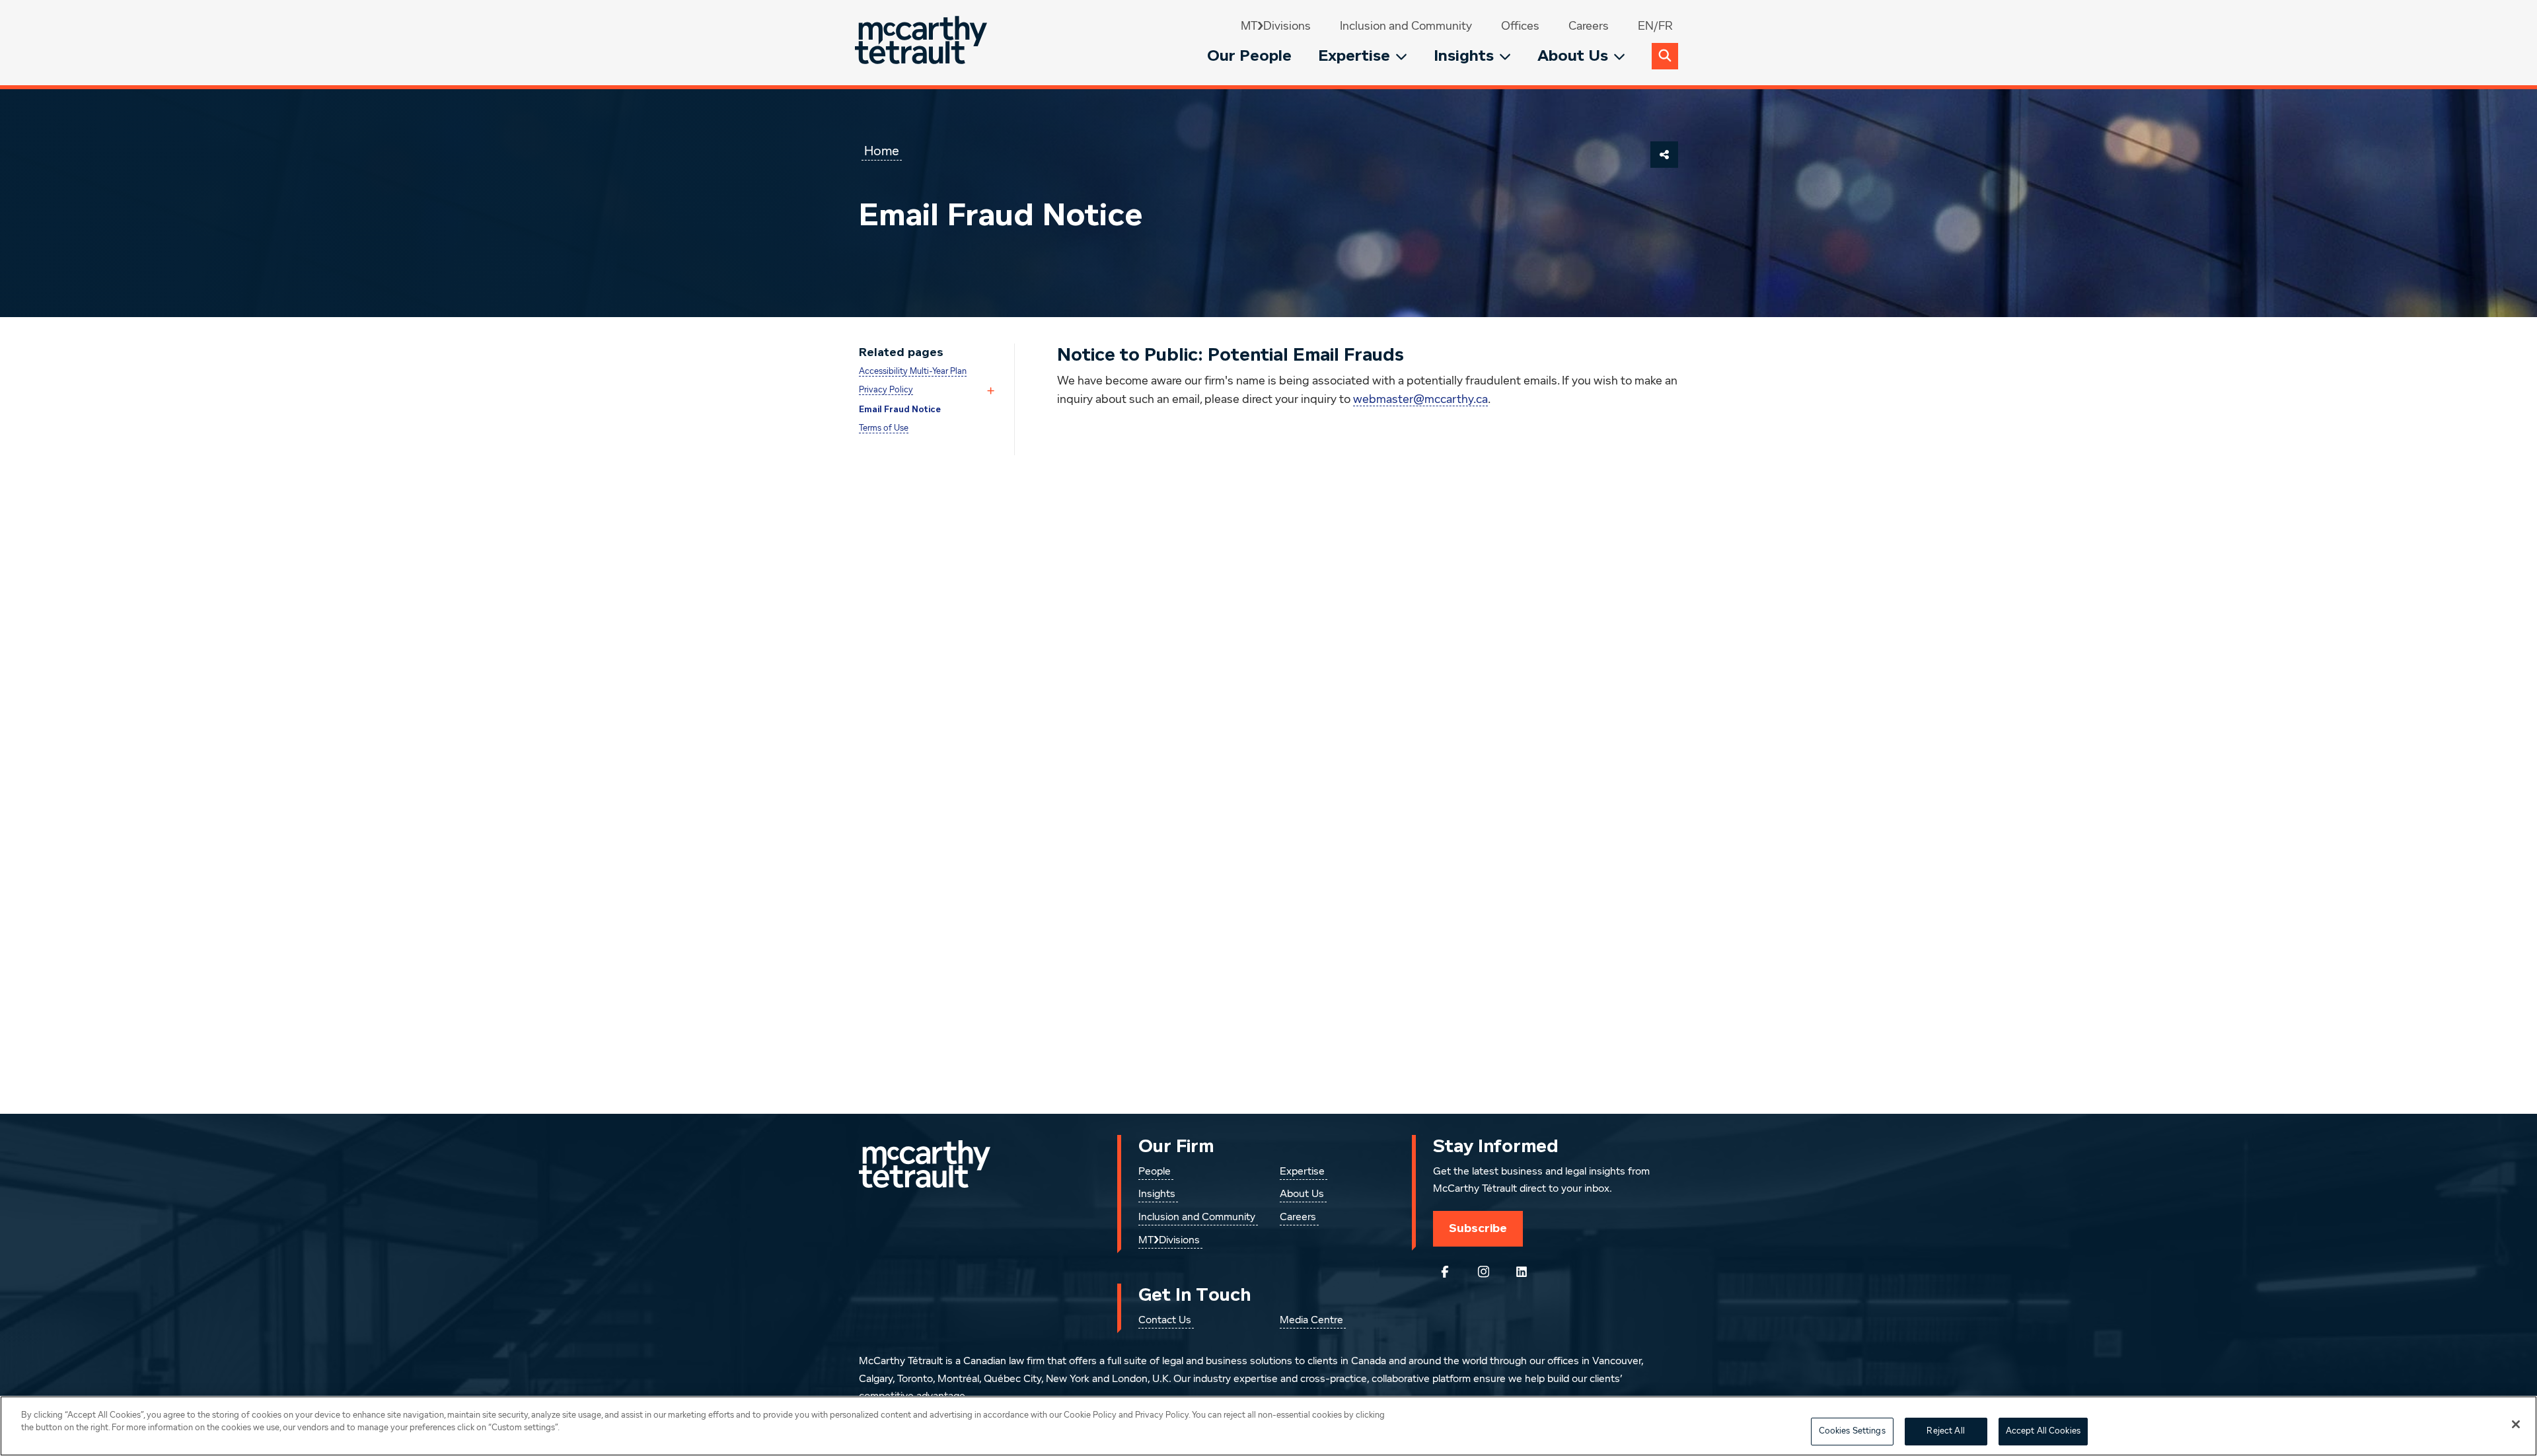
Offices (1520, 26)
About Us (1573, 56)
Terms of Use (884, 428)
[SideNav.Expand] (991, 391)
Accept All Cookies (2043, 1431)
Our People (1249, 56)
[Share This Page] (1664, 155)
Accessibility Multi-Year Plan (913, 372)
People (1155, 1172)
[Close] (2516, 1424)
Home (882, 151)
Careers (1589, 26)
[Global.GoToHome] (923, 43)
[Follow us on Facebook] (1445, 1272)
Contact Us (1165, 1321)
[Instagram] (1483, 1272)
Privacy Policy (886, 390)
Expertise (1354, 56)
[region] (1268, 1426)
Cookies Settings (1852, 1431)
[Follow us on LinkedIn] (1522, 1272)
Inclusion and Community (1406, 26)
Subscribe (1478, 1228)
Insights (1464, 56)
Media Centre (1311, 1321)
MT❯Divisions (1276, 26)
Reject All (1945, 1431)
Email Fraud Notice (900, 410)
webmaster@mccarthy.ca (1420, 400)
